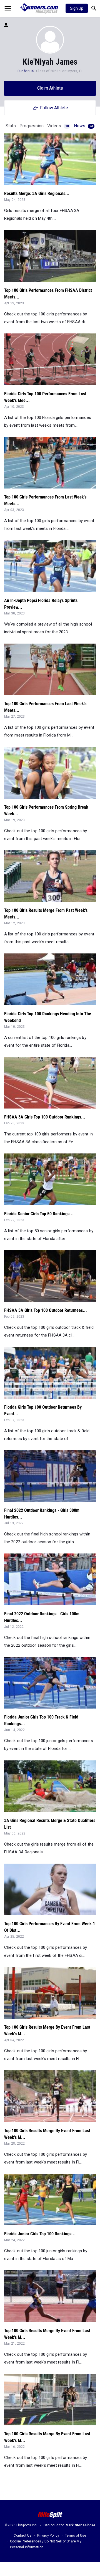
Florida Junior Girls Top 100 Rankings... (40, 2234)
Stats (11, 126)
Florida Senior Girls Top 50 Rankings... (39, 1214)
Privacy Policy (48, 2535)
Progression (32, 126)
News (83, 126)
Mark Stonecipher (80, 2525)
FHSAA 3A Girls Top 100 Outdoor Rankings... (45, 1117)
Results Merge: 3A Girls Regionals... (37, 193)
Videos (58, 126)
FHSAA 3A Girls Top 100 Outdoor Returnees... (46, 1310)
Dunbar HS (26, 71)
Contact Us (22, 2535)
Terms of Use (76, 2535)
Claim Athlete (50, 88)
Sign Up (77, 8)
